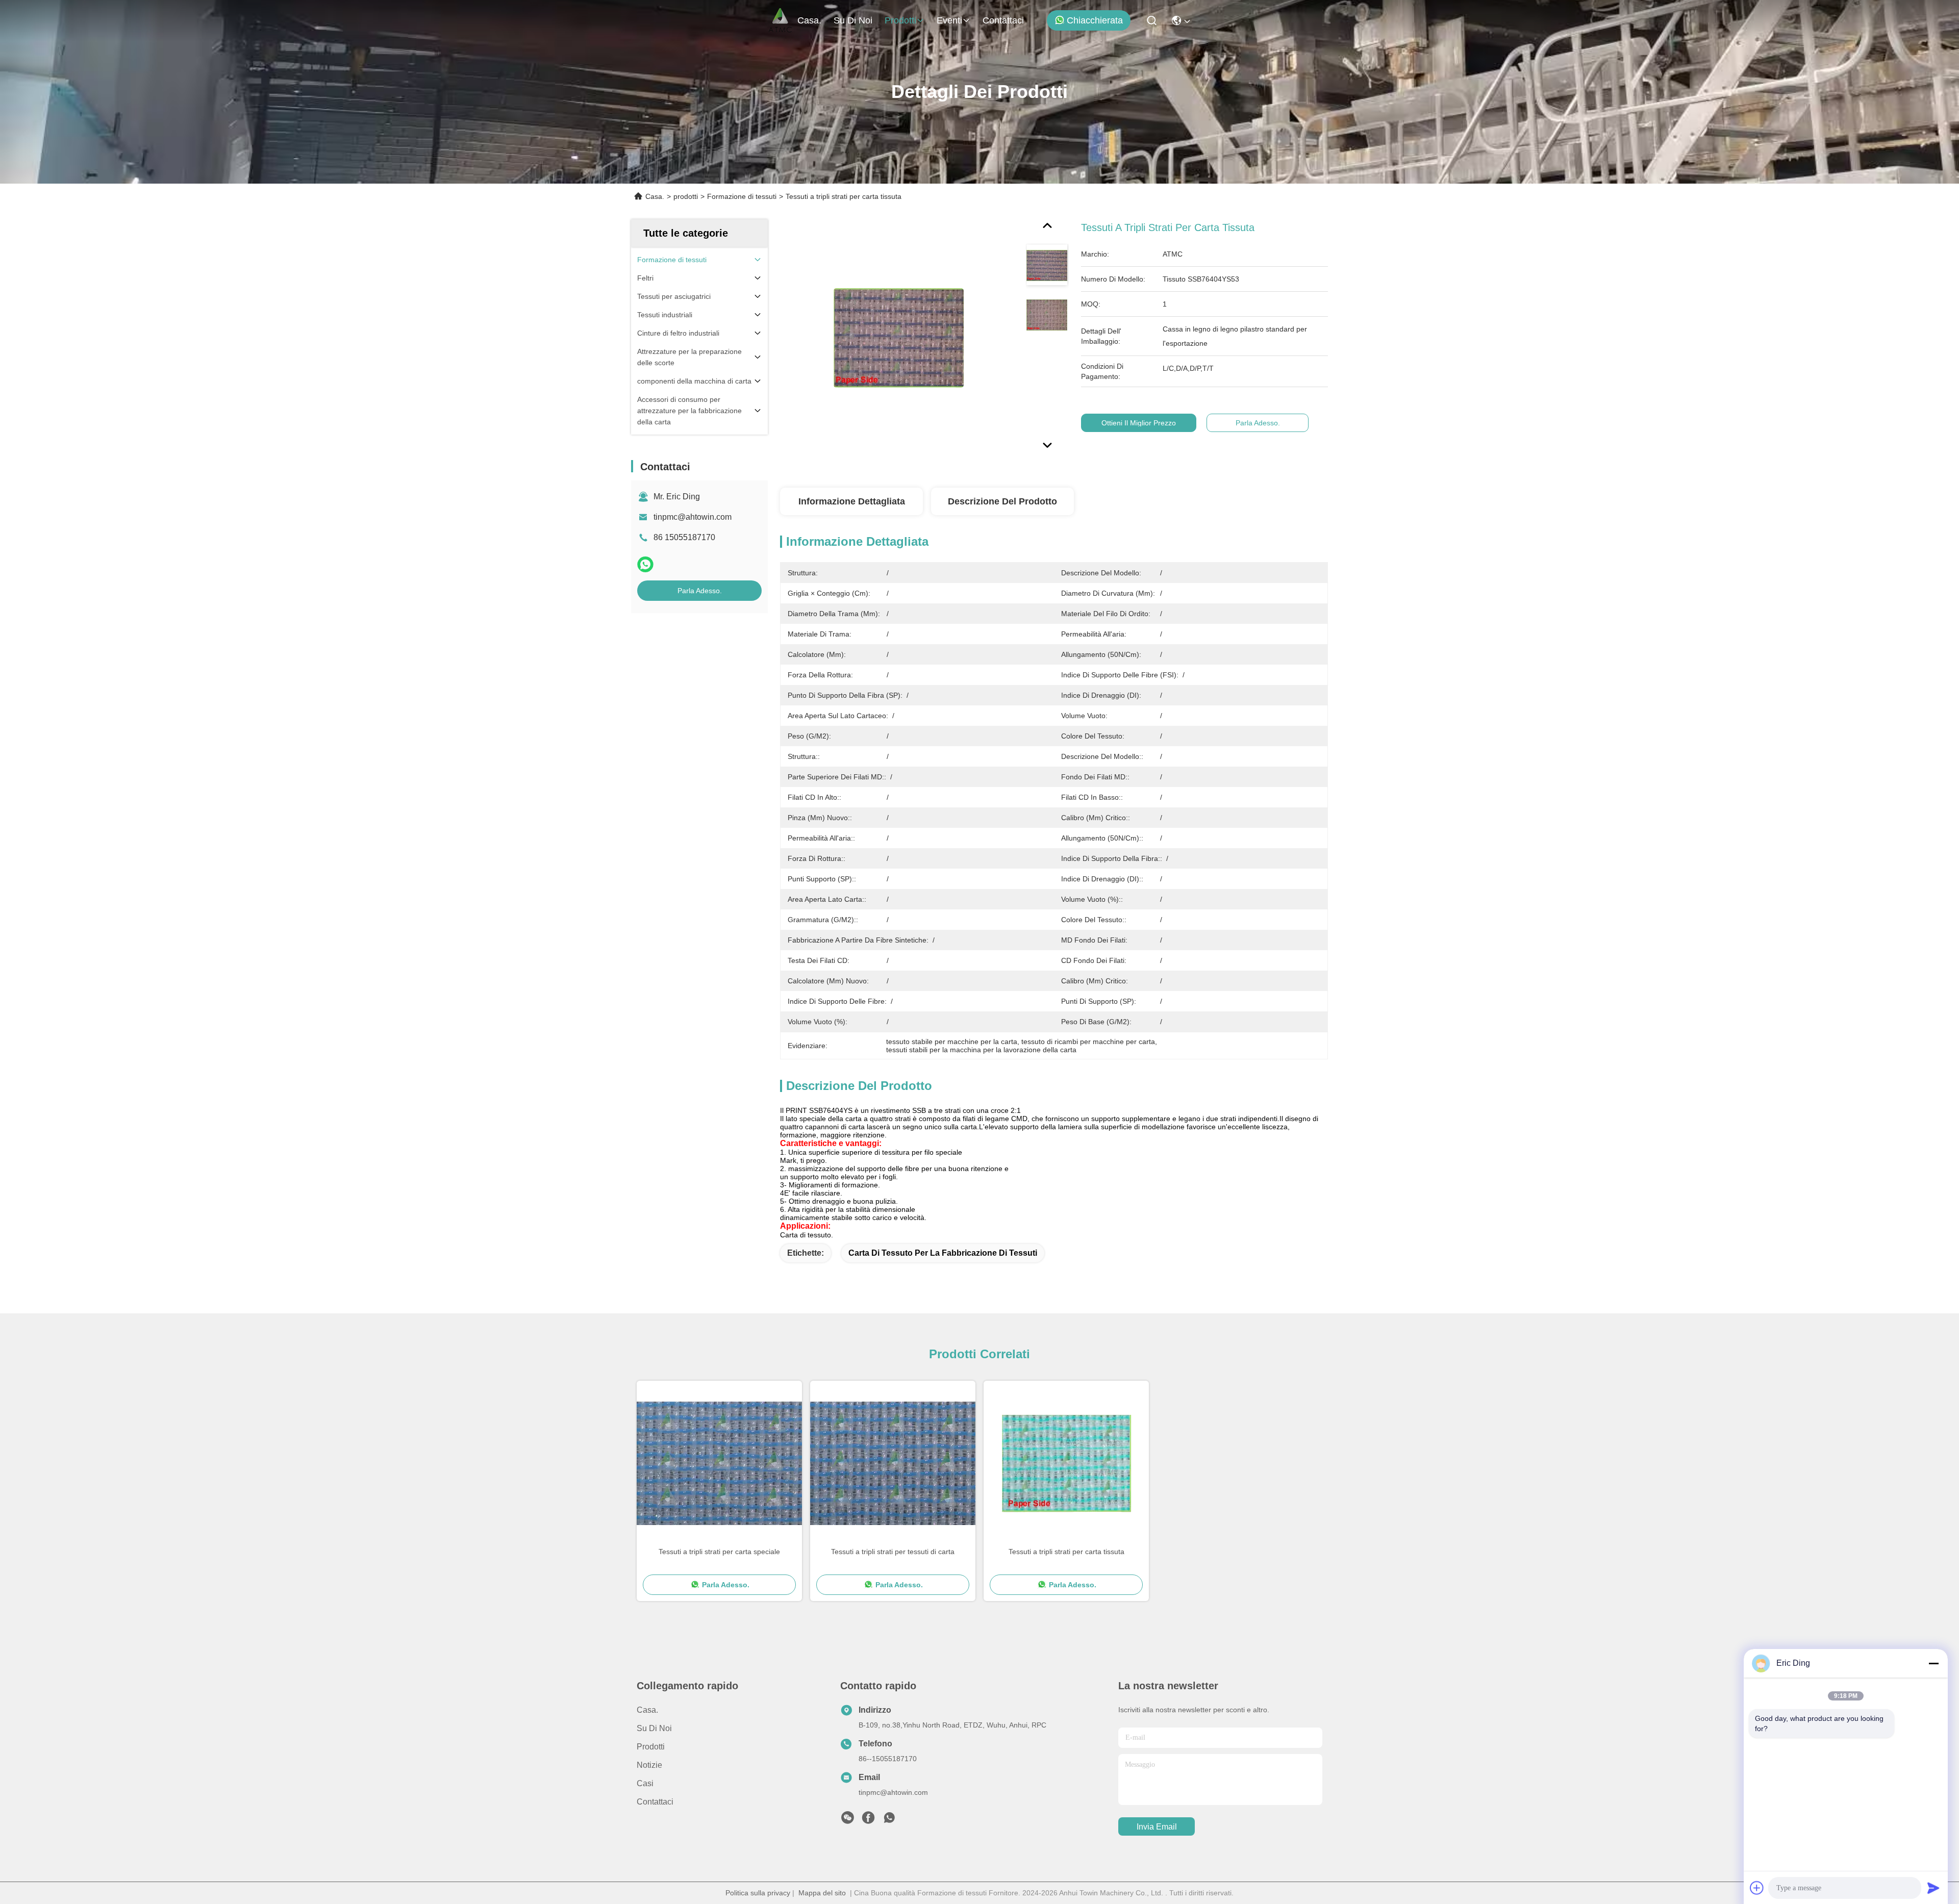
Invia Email (1157, 1827)
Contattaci (1003, 20)
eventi (949, 20)
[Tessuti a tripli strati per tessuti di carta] (893, 1463)
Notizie (649, 1765)
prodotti (900, 20)
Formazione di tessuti (742, 196)
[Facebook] (868, 1820)
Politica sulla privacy (758, 1893)
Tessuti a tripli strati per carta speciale (719, 1552)
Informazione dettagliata (852, 501)
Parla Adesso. (700, 591)
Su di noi (853, 20)
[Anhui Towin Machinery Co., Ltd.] (780, 20)
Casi (645, 1783)
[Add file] (1757, 1888)
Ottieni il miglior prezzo (1139, 423)
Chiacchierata (1095, 20)
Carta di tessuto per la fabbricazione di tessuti (943, 1253)
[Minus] (1933, 1663)
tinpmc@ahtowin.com (693, 517)
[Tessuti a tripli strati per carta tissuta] (898, 338)
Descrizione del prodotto (1002, 501)
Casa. (809, 20)
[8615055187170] (889, 1820)
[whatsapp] (645, 564)
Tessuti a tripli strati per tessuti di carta (893, 1552)
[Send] (1933, 1888)
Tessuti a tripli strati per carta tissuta (1066, 1552)
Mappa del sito (822, 1893)
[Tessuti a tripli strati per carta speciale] (719, 1463)
